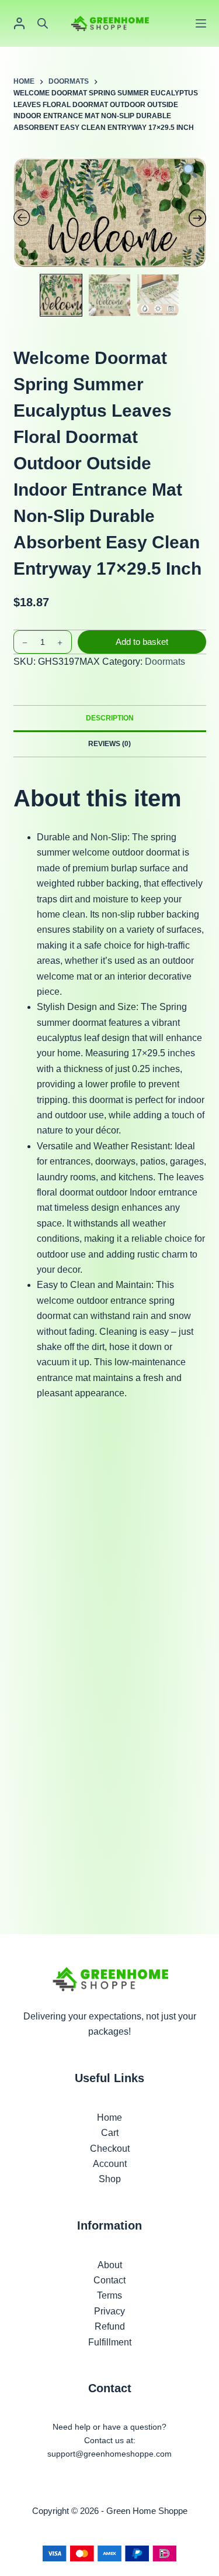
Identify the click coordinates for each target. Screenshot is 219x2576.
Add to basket (142, 642)
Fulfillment (110, 2342)
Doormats (165, 662)
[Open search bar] (43, 23)
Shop (110, 2179)
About (110, 2265)
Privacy (109, 2311)
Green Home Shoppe (147, 2511)
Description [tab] (110, 718)
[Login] (19, 23)
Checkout (110, 2149)
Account (110, 2164)
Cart (110, 2133)
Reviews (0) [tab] (109, 744)
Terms (109, 2295)
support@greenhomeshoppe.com (109, 2454)
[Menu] (201, 23)
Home (109, 2118)
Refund (110, 2326)
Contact (109, 2280)
